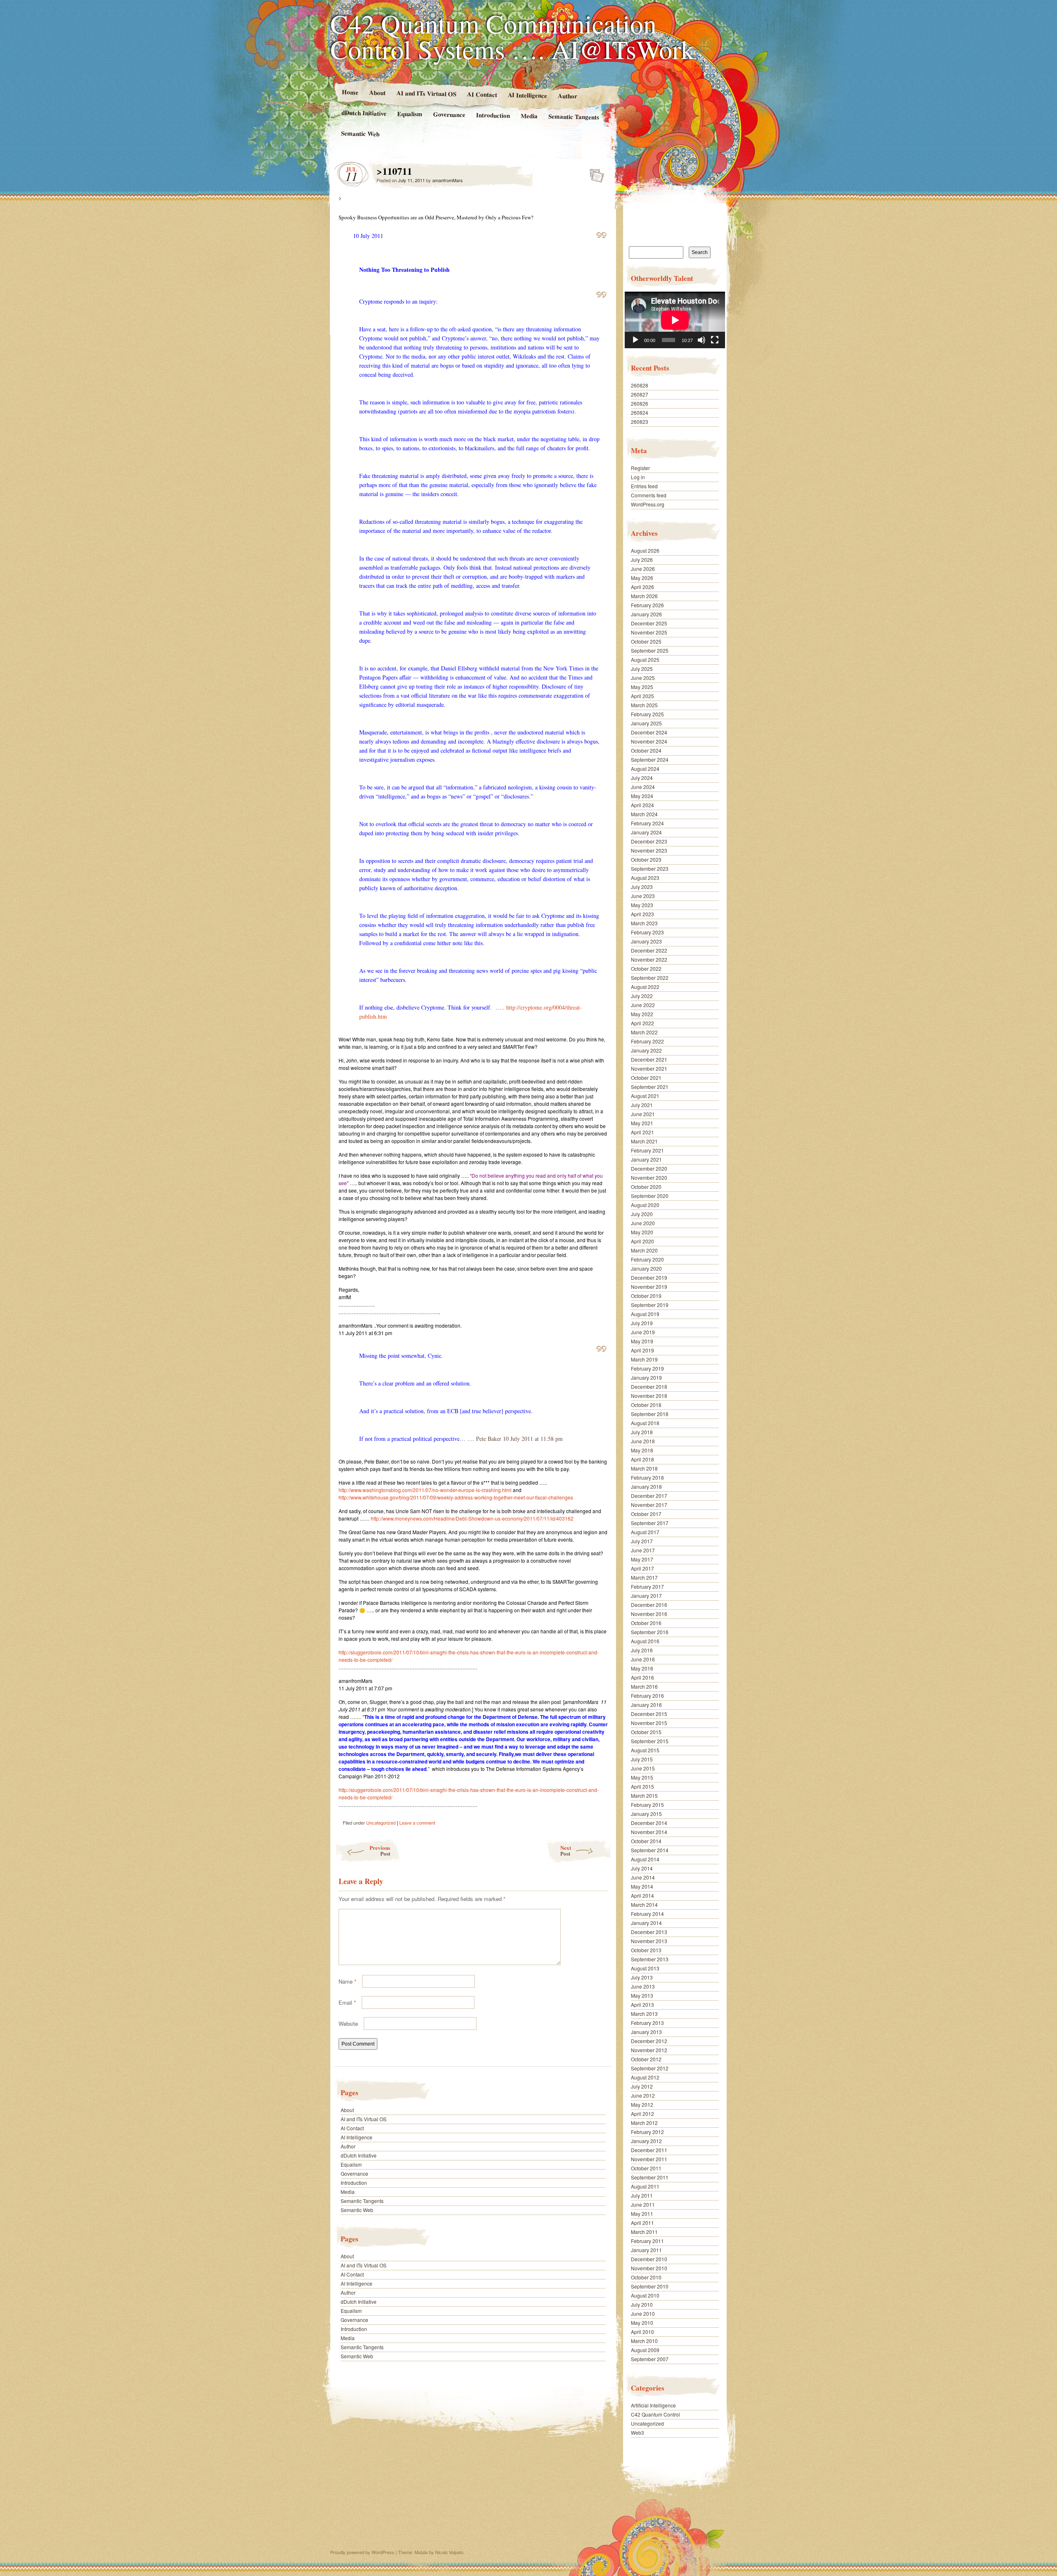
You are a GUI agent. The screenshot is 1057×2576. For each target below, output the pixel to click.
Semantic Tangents (574, 116)
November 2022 (649, 959)
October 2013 (646, 1950)
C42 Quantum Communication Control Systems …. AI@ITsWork (512, 36)
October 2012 (646, 2059)
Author (568, 96)
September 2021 (650, 1087)
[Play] (635, 340)
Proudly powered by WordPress (362, 2552)
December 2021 (649, 1059)
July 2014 (642, 1868)
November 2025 (649, 632)
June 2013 (643, 1986)
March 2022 (644, 1032)
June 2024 (643, 787)
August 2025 (645, 659)
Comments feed (649, 495)
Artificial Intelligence (653, 2405)
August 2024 (645, 769)
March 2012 (644, 2123)
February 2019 (647, 1368)
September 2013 (650, 1959)
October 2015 (646, 1732)
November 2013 (649, 1941)
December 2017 (649, 1496)
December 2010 (649, 2259)
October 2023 (646, 859)
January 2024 (646, 832)
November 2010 (649, 2268)
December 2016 (649, 1605)
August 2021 (645, 1096)
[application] (675, 320)
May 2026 (642, 578)
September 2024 (650, 759)
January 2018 (646, 1486)
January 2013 (646, 2032)
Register (640, 468)
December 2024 (649, 732)
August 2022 (645, 987)
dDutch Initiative (364, 113)
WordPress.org (648, 504)
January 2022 (646, 1050)
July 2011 (642, 2195)
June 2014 (643, 1877)
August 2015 (645, 1750)
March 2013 (644, 2014)
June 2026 (643, 569)
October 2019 (646, 1296)
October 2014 (646, 1841)
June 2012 (643, 2095)
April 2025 (642, 696)
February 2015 (647, 1805)
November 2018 (649, 1396)
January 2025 (646, 723)
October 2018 (646, 1405)
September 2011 (650, 2177)
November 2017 (649, 1505)
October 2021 (646, 1078)
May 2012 (642, 2104)
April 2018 (642, 1459)
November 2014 (649, 1832)
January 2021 (646, 1159)
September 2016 (650, 1632)
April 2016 (642, 1677)
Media (529, 116)
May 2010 (642, 2323)
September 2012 (650, 2068)
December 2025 (649, 623)
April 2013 (642, 2004)
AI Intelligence (527, 95)
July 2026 (642, 560)
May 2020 (642, 1232)
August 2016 (645, 1641)
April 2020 (642, 1241)
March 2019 (644, 1359)
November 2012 (649, 2050)
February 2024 (647, 823)
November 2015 (649, 1723)
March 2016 (644, 1686)
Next (566, 1850)
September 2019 (650, 1305)
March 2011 (644, 2232)
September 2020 (650, 1196)
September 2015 (650, 1741)
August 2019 (645, 1314)
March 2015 (644, 1795)
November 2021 (649, 1068)
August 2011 (645, 2186)
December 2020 (649, 1168)
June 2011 (643, 2204)
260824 (640, 412)
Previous (380, 1850)
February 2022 (647, 1041)
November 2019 (649, 1287)
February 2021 (647, 1150)
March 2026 (644, 596)
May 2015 (642, 1777)
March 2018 (644, 1468)
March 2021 (644, 1141)
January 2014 (646, 1923)
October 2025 (646, 641)
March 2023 (644, 923)
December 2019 (649, 1277)
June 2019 (643, 1332)
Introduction (493, 115)
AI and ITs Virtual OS (426, 93)
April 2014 (642, 1895)
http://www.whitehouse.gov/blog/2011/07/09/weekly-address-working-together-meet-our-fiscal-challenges (456, 1497)
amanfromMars (448, 180)
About (377, 92)
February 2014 (647, 1914)
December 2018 (649, 1387)
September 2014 (650, 1850)
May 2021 (642, 1123)
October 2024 (646, 750)
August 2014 (645, 1859)
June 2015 (643, 1768)
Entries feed (644, 486)
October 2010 (646, 2277)
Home (350, 92)
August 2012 (645, 2077)
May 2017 (642, 1559)
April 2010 (642, 2332)
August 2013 (645, 1968)
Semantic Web (360, 133)
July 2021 (642, 1105)
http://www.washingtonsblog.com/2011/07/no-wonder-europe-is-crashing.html (425, 1490)
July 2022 (642, 996)
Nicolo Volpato (449, 2552)
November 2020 (649, 1177)
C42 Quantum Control (655, 2414)
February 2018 (647, 1477)
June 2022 (643, 1005)
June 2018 (643, 1441)
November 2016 (649, 1614)
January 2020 (646, 1268)
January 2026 (646, 614)
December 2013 (649, 1932)
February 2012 (647, 2132)
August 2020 (645, 1205)
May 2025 (642, 687)
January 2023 (646, 941)
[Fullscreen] (715, 340)
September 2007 (650, 2359)
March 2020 (644, 1250)
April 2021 (642, 1132)
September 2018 (650, 1414)
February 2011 (647, 2241)
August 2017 (645, 1532)
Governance (449, 114)
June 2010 (643, 2313)
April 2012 (642, 2114)
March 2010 (644, 2341)
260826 (640, 403)
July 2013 (642, 1977)
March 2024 (644, 814)
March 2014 (644, 1905)
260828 (640, 385)
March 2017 (644, 1577)
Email (347, 2002)
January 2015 (646, 1814)
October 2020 (646, 1187)
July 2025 (642, 669)
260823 (640, 422)
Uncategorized (381, 1823)
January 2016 (646, 1705)
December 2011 (649, 2150)
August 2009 (645, 2350)
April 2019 (642, 1350)
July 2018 (642, 1432)
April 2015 (642, 1786)
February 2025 (647, 714)
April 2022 (642, 1023)
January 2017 (646, 1596)
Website (348, 2023)
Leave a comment (417, 1823)
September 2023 (650, 869)
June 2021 (643, 1114)
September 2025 (650, 650)
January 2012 (646, 2141)
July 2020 (642, 1214)
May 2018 (642, 1450)
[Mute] (702, 340)
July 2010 (642, 2304)
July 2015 (642, 1759)
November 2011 (649, 2159)
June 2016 (643, 1659)
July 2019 (642, 1323)
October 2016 (646, 1623)
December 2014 (649, 1823)
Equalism (410, 114)
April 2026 (642, 587)
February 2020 (647, 1259)
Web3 (638, 2432)
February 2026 (647, 605)
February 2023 (647, 932)
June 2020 (643, 1223)
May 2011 (642, 2214)
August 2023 (645, 878)
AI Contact (482, 94)
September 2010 (650, 2286)
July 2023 (642, 887)
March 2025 (644, 705)
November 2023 (649, 850)
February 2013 (647, 2023)
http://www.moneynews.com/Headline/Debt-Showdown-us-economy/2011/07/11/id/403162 (472, 1518)
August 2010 (645, 2295)
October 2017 (646, 1514)
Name (347, 1981)
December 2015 (649, 1714)
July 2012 (642, 2086)
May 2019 (642, 1341)
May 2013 (642, 1995)
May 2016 (642, 1668)
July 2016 (642, 1650)
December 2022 (649, 950)
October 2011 (646, 2168)
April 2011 (642, 2223)
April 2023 (642, 914)
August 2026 (645, 550)
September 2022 (650, 978)
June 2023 (643, 896)
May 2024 (642, 796)
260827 (640, 394)
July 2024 (642, 778)
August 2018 (645, 1423)
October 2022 (646, 968)
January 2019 (646, 1377)
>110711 (594, 173)
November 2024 (649, 741)
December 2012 (649, 2041)
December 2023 (649, 841)
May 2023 (642, 905)
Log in (638, 477)
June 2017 (643, 1550)
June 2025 (643, 678)
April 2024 (642, 805)
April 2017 (642, 1568)
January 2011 (646, 2250)
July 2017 (642, 1541)
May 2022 (642, 1014)
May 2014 (642, 1886)
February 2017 (647, 1586)
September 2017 (650, 1523)
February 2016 (647, 1696)
